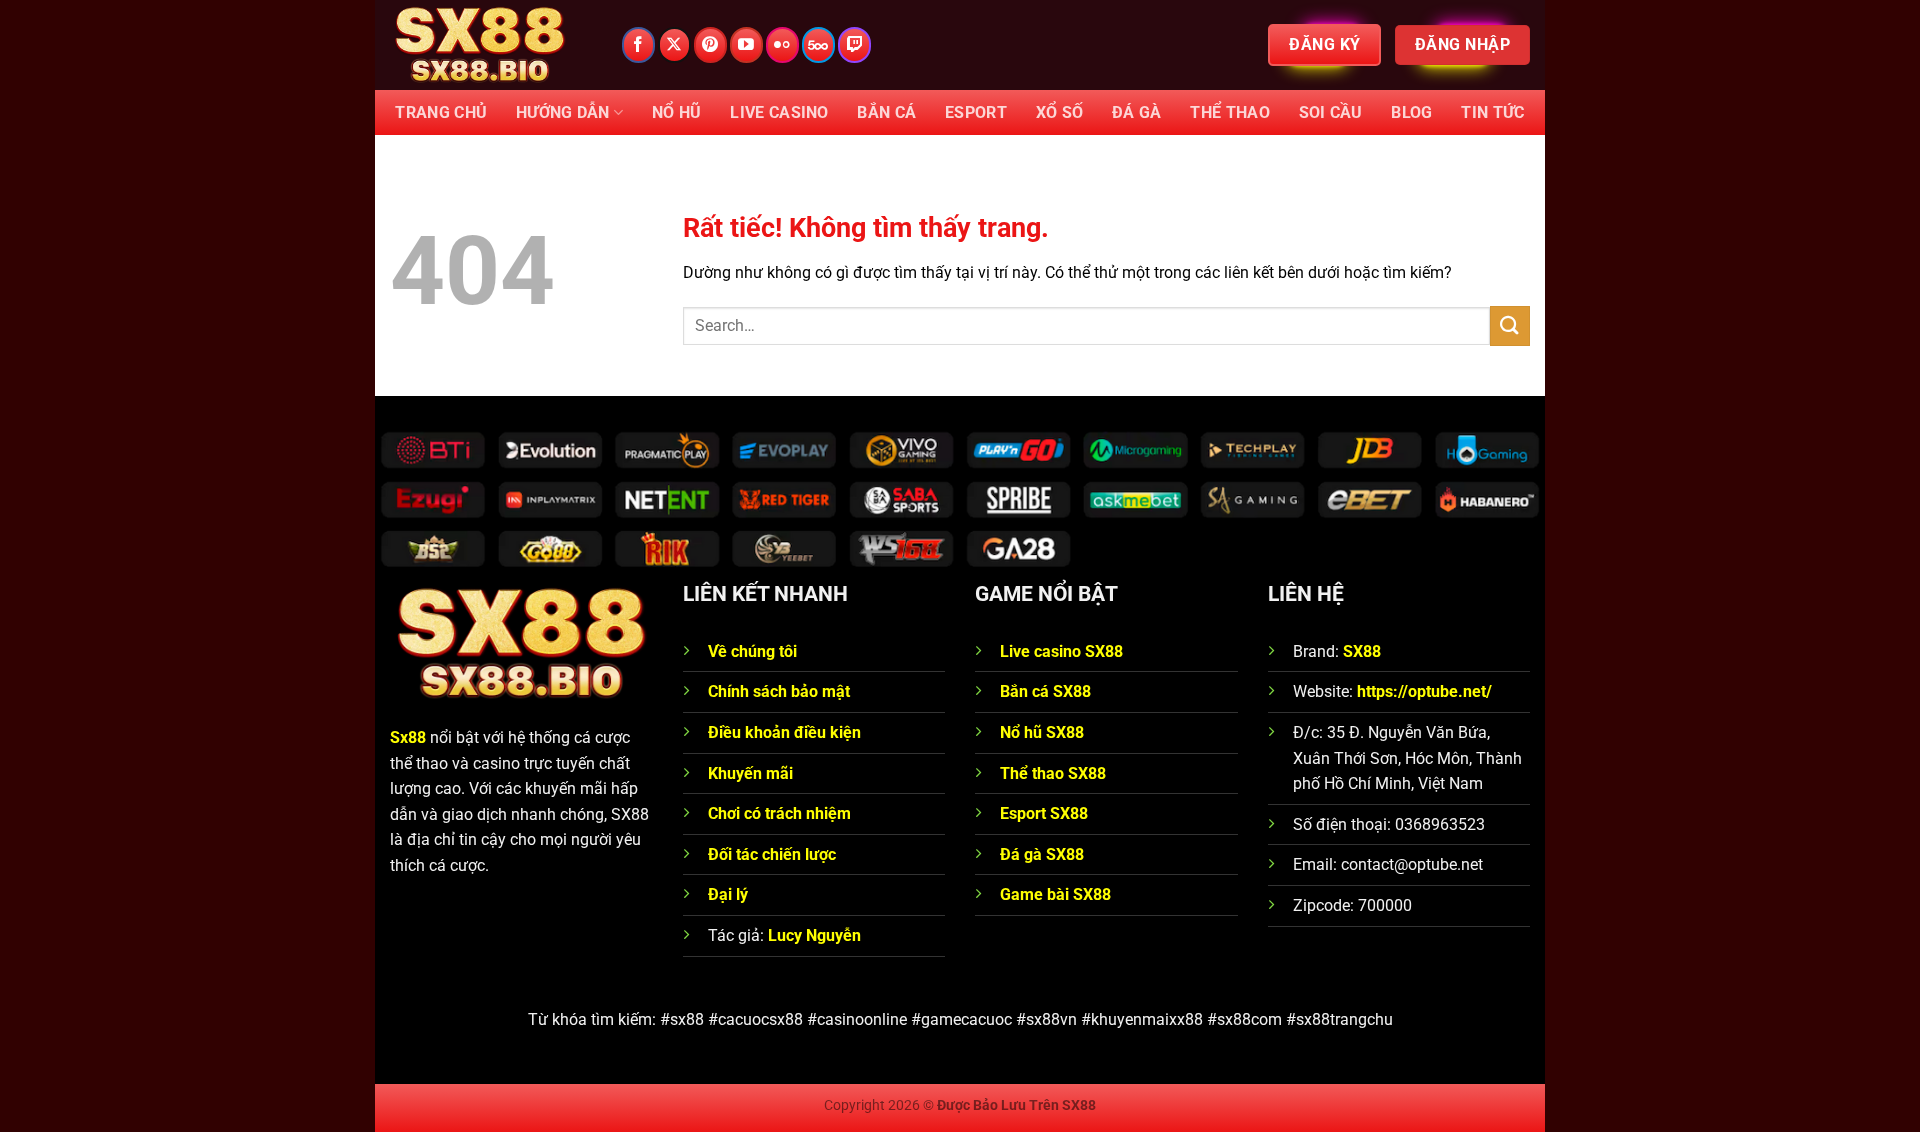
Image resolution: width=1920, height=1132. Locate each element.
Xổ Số (1060, 112)
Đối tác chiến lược (772, 854)
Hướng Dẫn (563, 112)
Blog (1411, 112)
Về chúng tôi (754, 651)
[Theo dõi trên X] (674, 45)
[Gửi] (1510, 325)
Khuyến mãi (750, 773)
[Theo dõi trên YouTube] (746, 45)
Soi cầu (1331, 112)
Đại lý (728, 894)
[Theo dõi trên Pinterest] (710, 45)
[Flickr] (782, 45)
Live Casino (779, 112)
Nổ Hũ (677, 112)
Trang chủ (441, 112)
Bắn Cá (886, 112)
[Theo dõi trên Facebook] (638, 45)
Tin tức (1492, 112)
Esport (976, 112)
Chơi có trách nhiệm (779, 813)
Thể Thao (1230, 112)
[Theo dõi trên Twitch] (854, 45)
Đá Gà (1137, 112)
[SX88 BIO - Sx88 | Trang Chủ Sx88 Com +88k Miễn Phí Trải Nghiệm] (490, 45)
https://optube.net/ (1424, 691)
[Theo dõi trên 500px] (818, 45)
